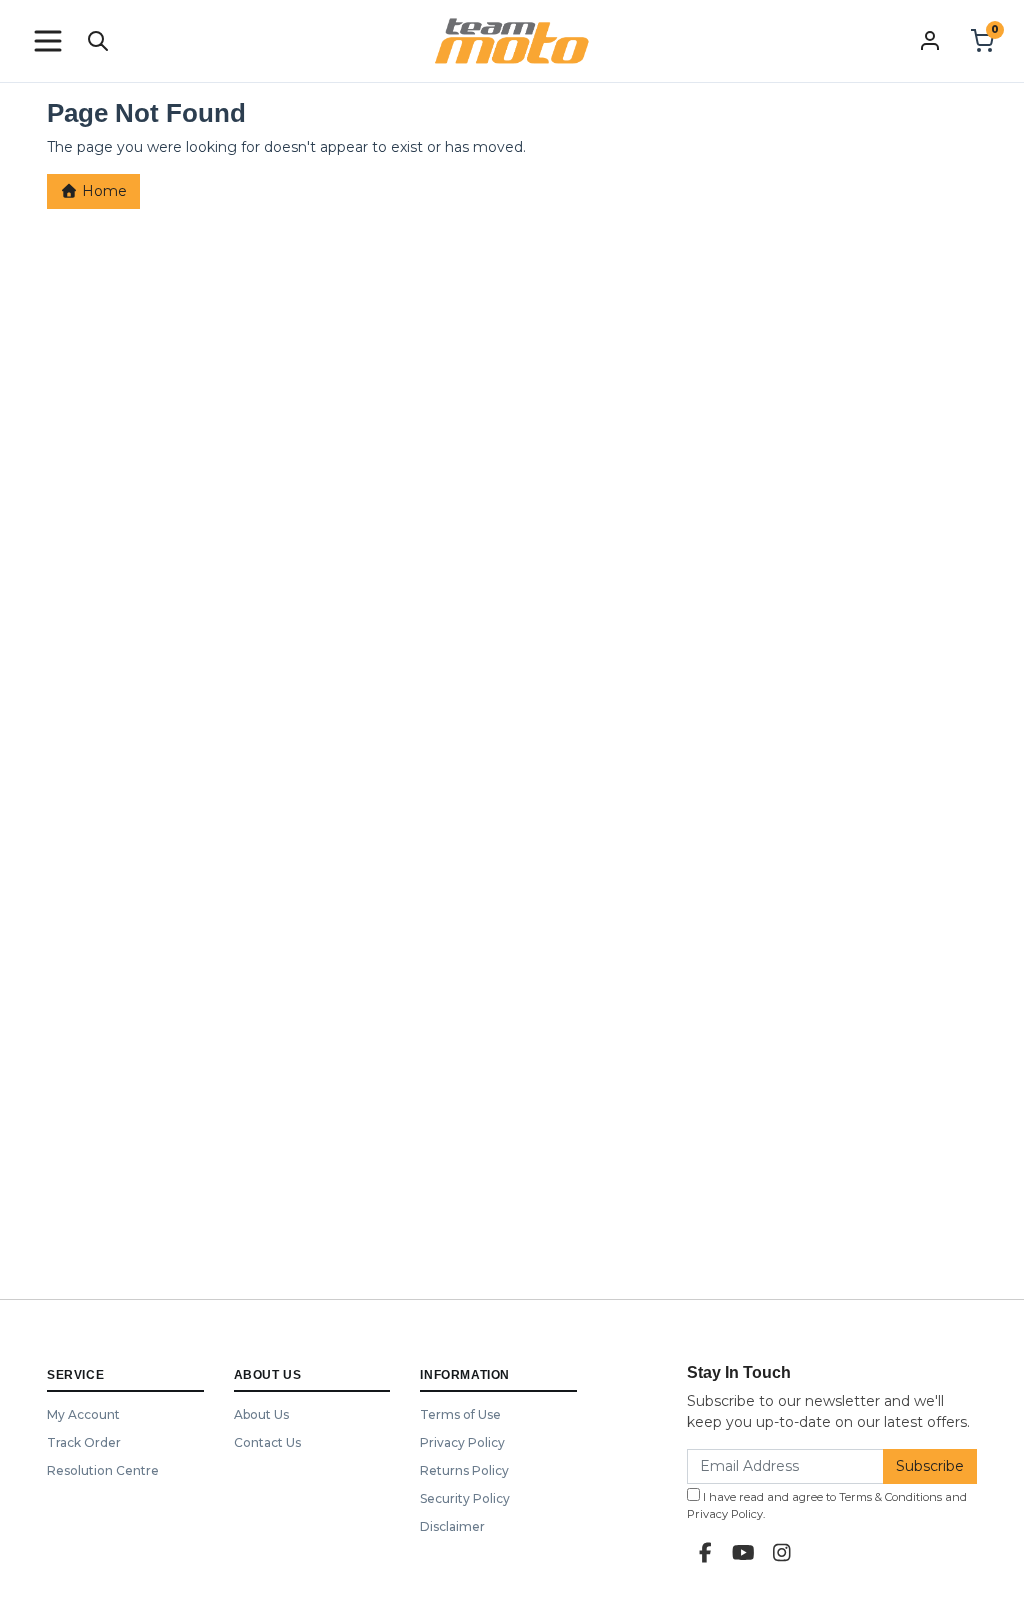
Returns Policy (464, 1470)
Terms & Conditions (890, 1497)
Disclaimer (452, 1526)
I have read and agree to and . (827, 1505)
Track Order (84, 1442)
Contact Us (267, 1442)
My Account (83, 1414)
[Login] (930, 40)
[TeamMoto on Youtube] (744, 1553)
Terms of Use (460, 1414)
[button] (48, 41)
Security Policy (465, 1498)
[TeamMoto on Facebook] (706, 1553)
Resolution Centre (103, 1470)
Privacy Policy (462, 1442)
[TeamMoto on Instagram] (782, 1553)
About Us (261, 1414)
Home (102, 191)
